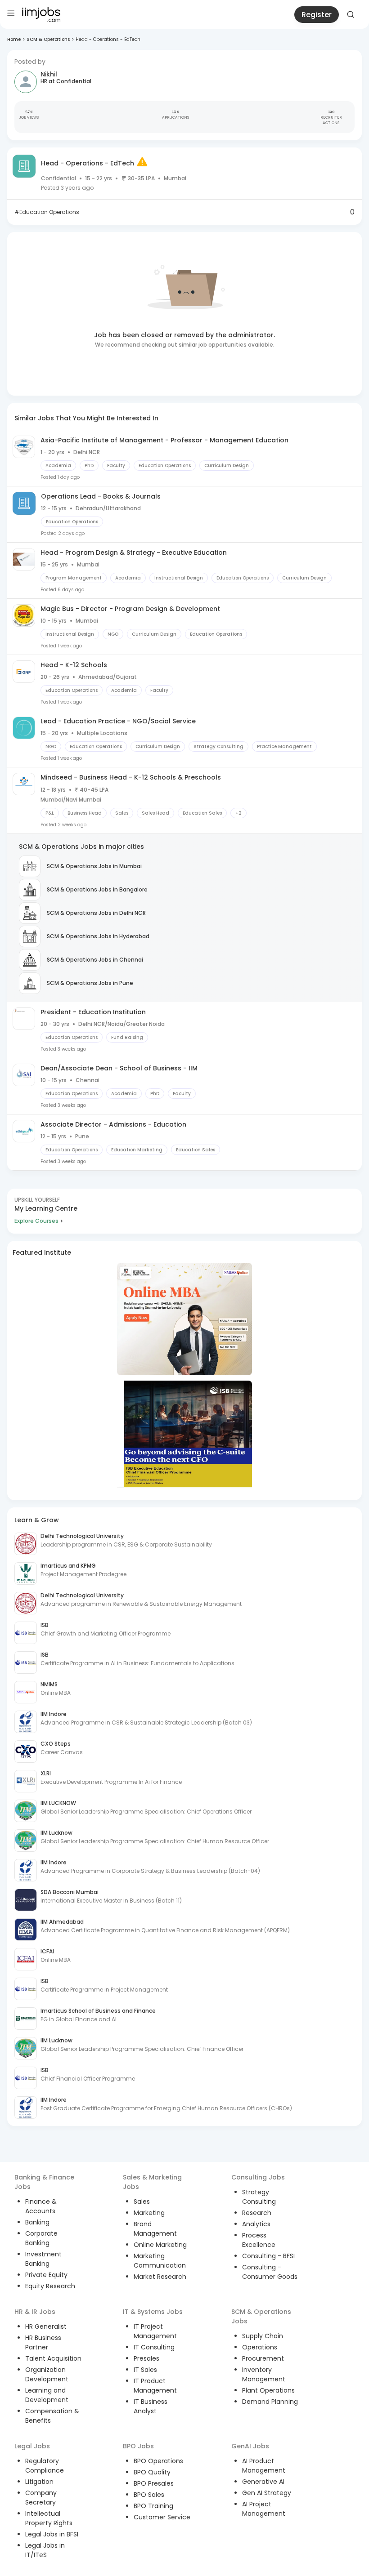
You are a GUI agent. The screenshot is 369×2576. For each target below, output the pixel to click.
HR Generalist (46, 2326)
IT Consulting (154, 2347)
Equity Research (50, 2286)
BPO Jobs (138, 2446)
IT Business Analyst (151, 2406)
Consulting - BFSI (268, 2256)
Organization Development (47, 2374)
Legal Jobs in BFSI (52, 2534)
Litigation (39, 2482)
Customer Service (162, 2517)
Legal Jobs (32, 2446)
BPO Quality (152, 2472)
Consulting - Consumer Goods (270, 2272)
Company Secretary (41, 2498)
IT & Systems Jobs (153, 2312)
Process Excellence (259, 2240)
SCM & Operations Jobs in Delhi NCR (96, 913)
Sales (142, 2202)
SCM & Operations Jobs (261, 2316)
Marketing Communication (160, 2261)
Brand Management (155, 2229)
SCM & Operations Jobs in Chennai (95, 960)
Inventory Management (264, 2374)
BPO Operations (158, 2461)
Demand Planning (270, 2402)
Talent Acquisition (53, 2358)
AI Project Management (264, 2509)
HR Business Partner (43, 2342)
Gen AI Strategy (267, 2493)
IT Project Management (155, 2331)
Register (317, 15)
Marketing (149, 2213)
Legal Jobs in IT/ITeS (45, 2550)
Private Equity (46, 2275)
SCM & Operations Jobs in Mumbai (94, 866)
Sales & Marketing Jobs (152, 2182)
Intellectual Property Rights (49, 2518)
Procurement (263, 2358)
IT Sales (145, 2370)
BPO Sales (149, 2495)
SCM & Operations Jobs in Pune (90, 983)
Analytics (256, 2224)
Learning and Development (47, 2395)
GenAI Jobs (250, 2446)
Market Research (160, 2277)
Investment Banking (43, 2259)
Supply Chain (263, 2336)
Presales (146, 2358)
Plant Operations (268, 2390)
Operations (260, 2347)
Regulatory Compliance (45, 2466)
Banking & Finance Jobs (44, 2182)
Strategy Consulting (259, 2197)
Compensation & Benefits (52, 2416)
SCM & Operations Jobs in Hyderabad (98, 936)
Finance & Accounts (41, 2206)
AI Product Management (264, 2466)
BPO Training (153, 2506)
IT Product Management (155, 2386)
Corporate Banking (41, 2238)
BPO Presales (154, 2483)
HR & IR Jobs (35, 2312)
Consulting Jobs (258, 2177)
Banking (37, 2222)
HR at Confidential (66, 81)
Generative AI (263, 2482)
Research (257, 2213)
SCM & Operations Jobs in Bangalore (97, 889)
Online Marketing (160, 2245)
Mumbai (175, 178)
